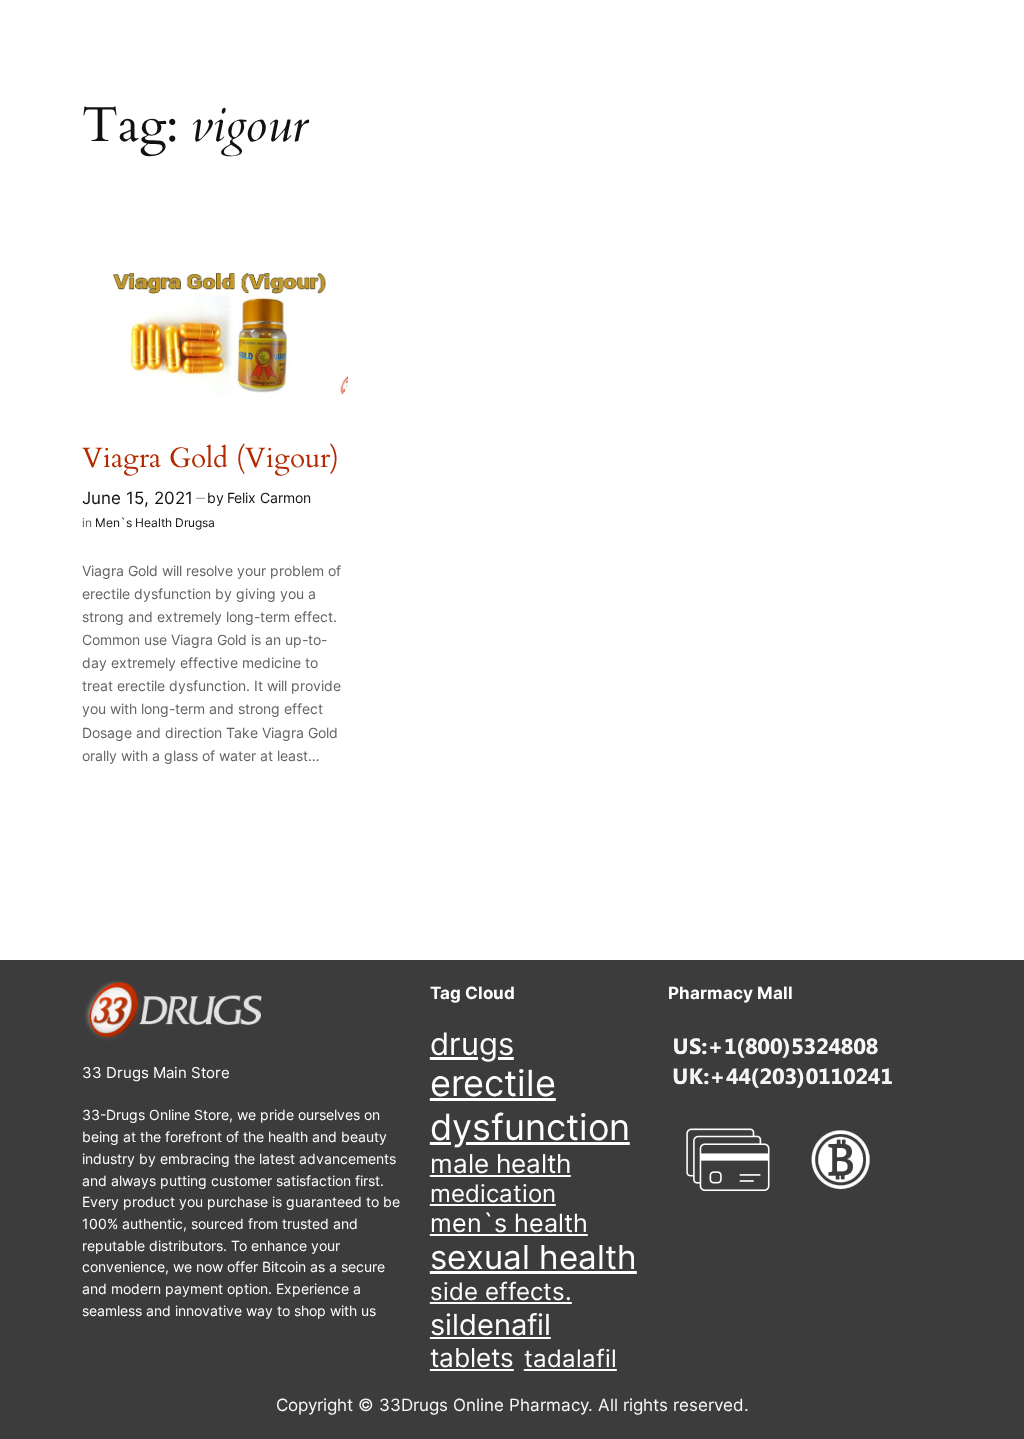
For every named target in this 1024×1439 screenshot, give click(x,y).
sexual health (533, 1257)
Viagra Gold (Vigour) (210, 458)
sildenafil (490, 1324)
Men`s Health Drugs (151, 522)
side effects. (501, 1291)
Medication (493, 1194)
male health (500, 1164)
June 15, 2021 (137, 498)
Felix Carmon (269, 497)
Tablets (472, 1357)
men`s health (509, 1223)
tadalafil (570, 1358)
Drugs (472, 1043)
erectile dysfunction (530, 1105)
